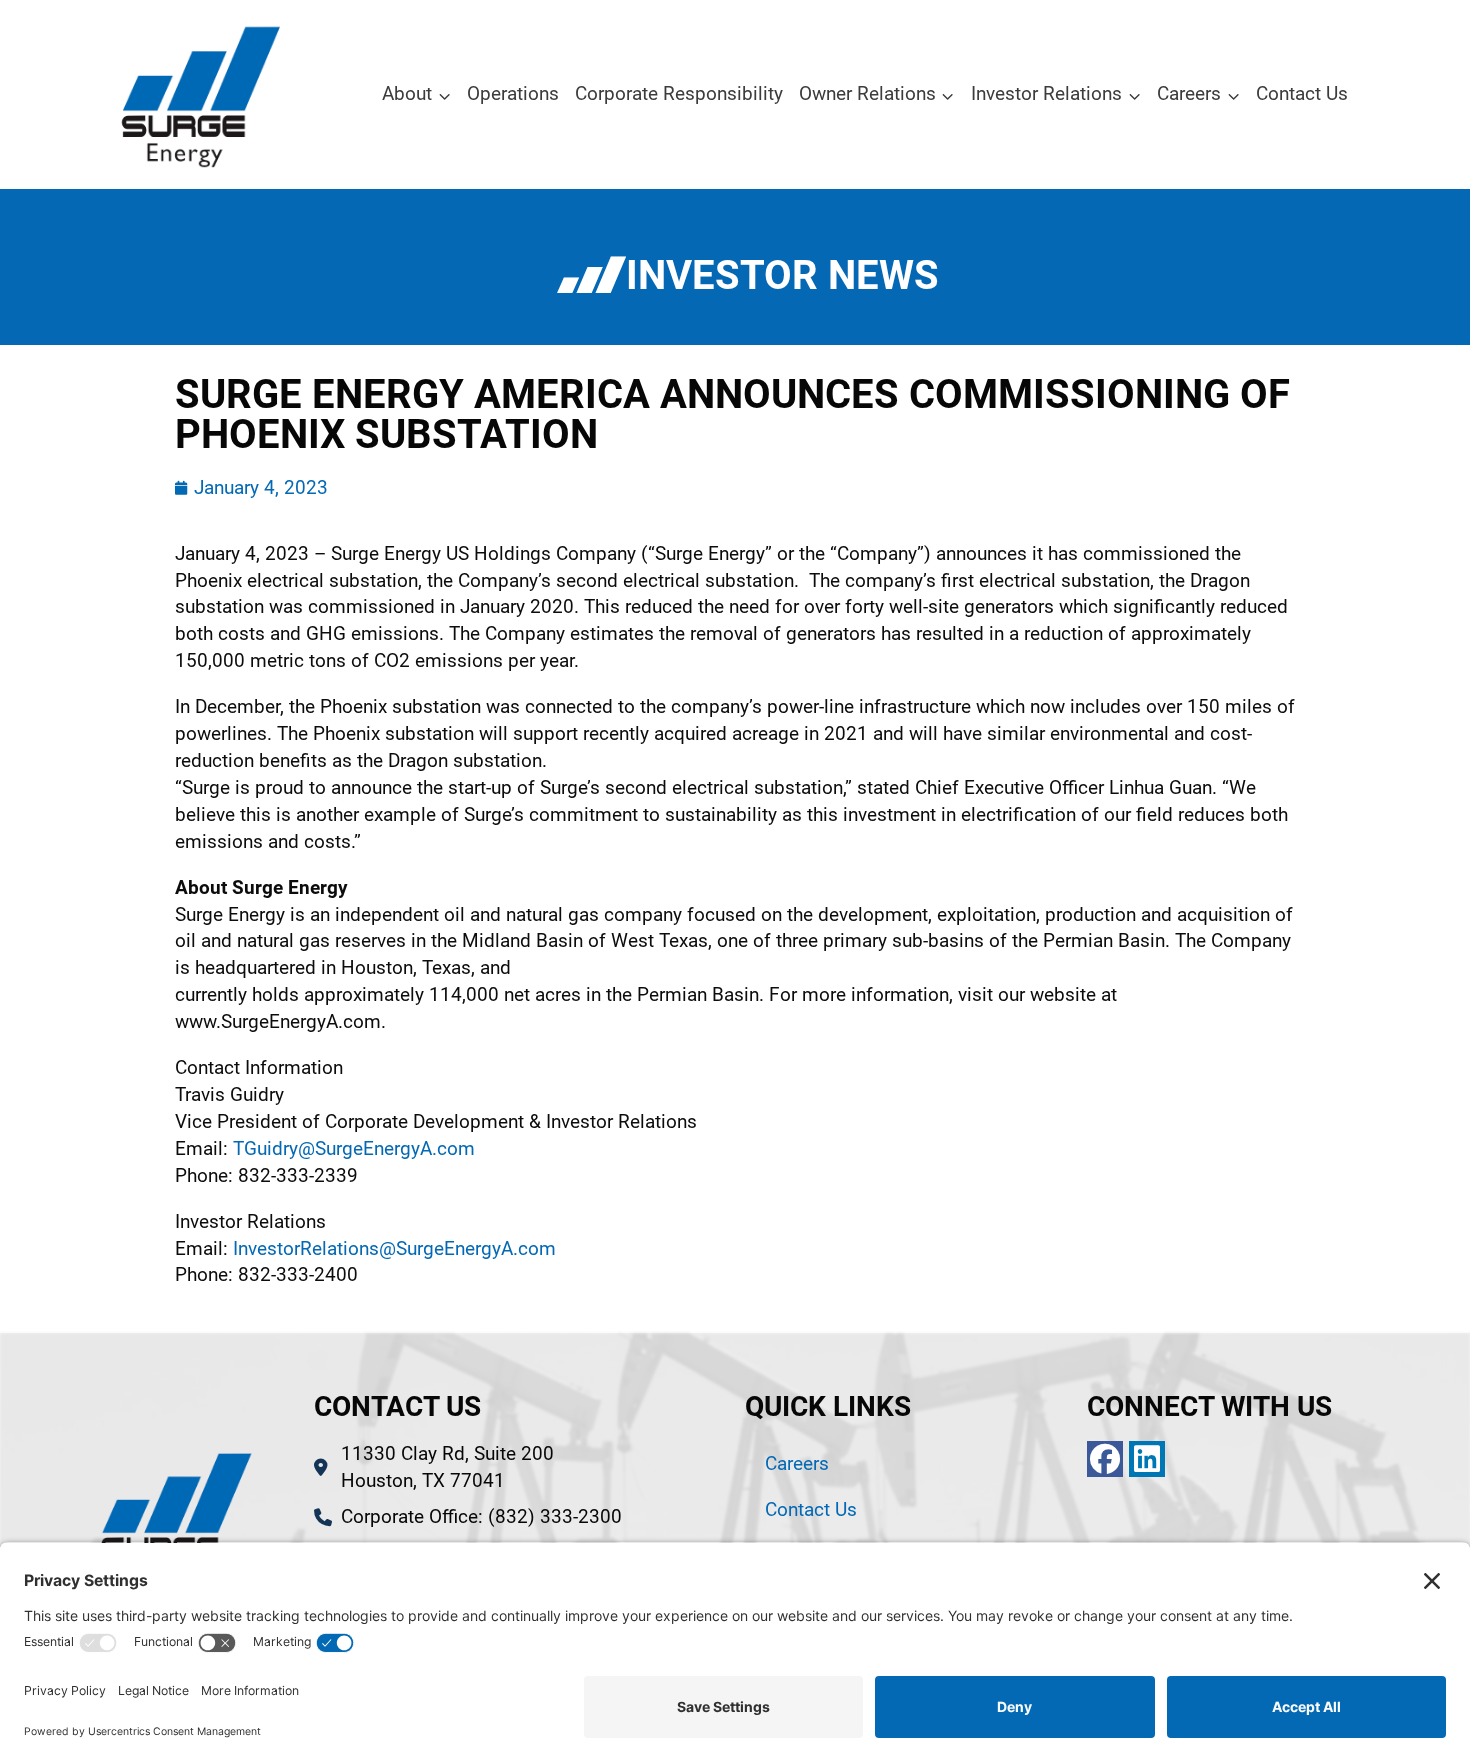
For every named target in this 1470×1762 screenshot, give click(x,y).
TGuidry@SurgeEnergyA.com (354, 1148)
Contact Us (1302, 93)
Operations (513, 93)
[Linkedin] (1147, 1459)
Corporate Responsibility (679, 93)
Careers (797, 1463)
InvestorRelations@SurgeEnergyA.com (394, 1248)
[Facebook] (1105, 1459)
